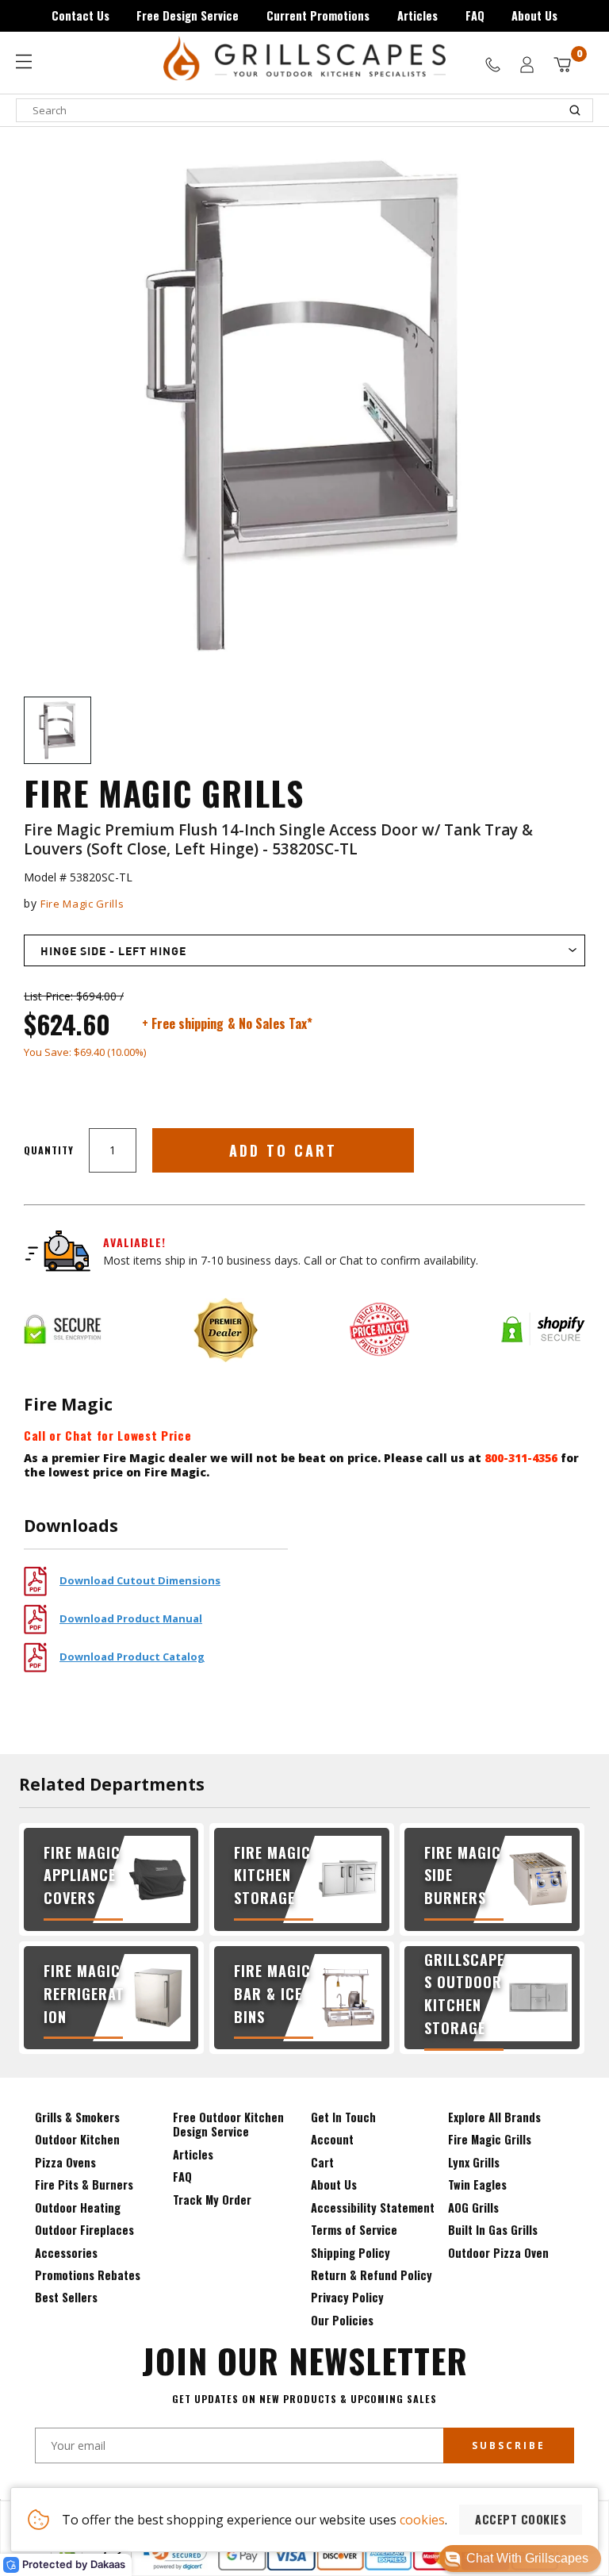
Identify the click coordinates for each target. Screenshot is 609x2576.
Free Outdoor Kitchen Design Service (228, 2124)
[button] (520, 2559)
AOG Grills (473, 2207)
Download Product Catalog (132, 1657)
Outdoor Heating (78, 2207)
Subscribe (509, 2445)
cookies (422, 2520)
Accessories (66, 2253)
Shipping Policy (350, 2253)
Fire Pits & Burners (84, 2184)
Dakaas (108, 2564)
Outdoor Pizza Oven (498, 2253)
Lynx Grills (474, 2162)
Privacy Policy (347, 2297)
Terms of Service (354, 2230)
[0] (562, 65)
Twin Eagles (477, 2184)
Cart (322, 2162)
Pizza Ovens (65, 2162)
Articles (417, 15)
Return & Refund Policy (372, 2275)
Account (332, 2139)
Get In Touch (343, 2117)
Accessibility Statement (373, 2207)
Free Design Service (188, 15)
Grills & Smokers (77, 2117)
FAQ (475, 15)
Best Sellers (66, 2297)
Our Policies (342, 2320)
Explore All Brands (494, 2117)
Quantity (49, 1150)
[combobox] (304, 110)
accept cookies (521, 2519)
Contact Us (80, 15)
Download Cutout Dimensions (140, 1580)
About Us (534, 15)
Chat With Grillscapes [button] (527, 2558)
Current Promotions (318, 15)
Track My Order (212, 2200)
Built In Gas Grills (493, 2230)
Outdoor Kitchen (77, 2139)
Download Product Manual (131, 1618)
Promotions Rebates (88, 2275)
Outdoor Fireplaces (84, 2230)
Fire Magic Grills (82, 904)
